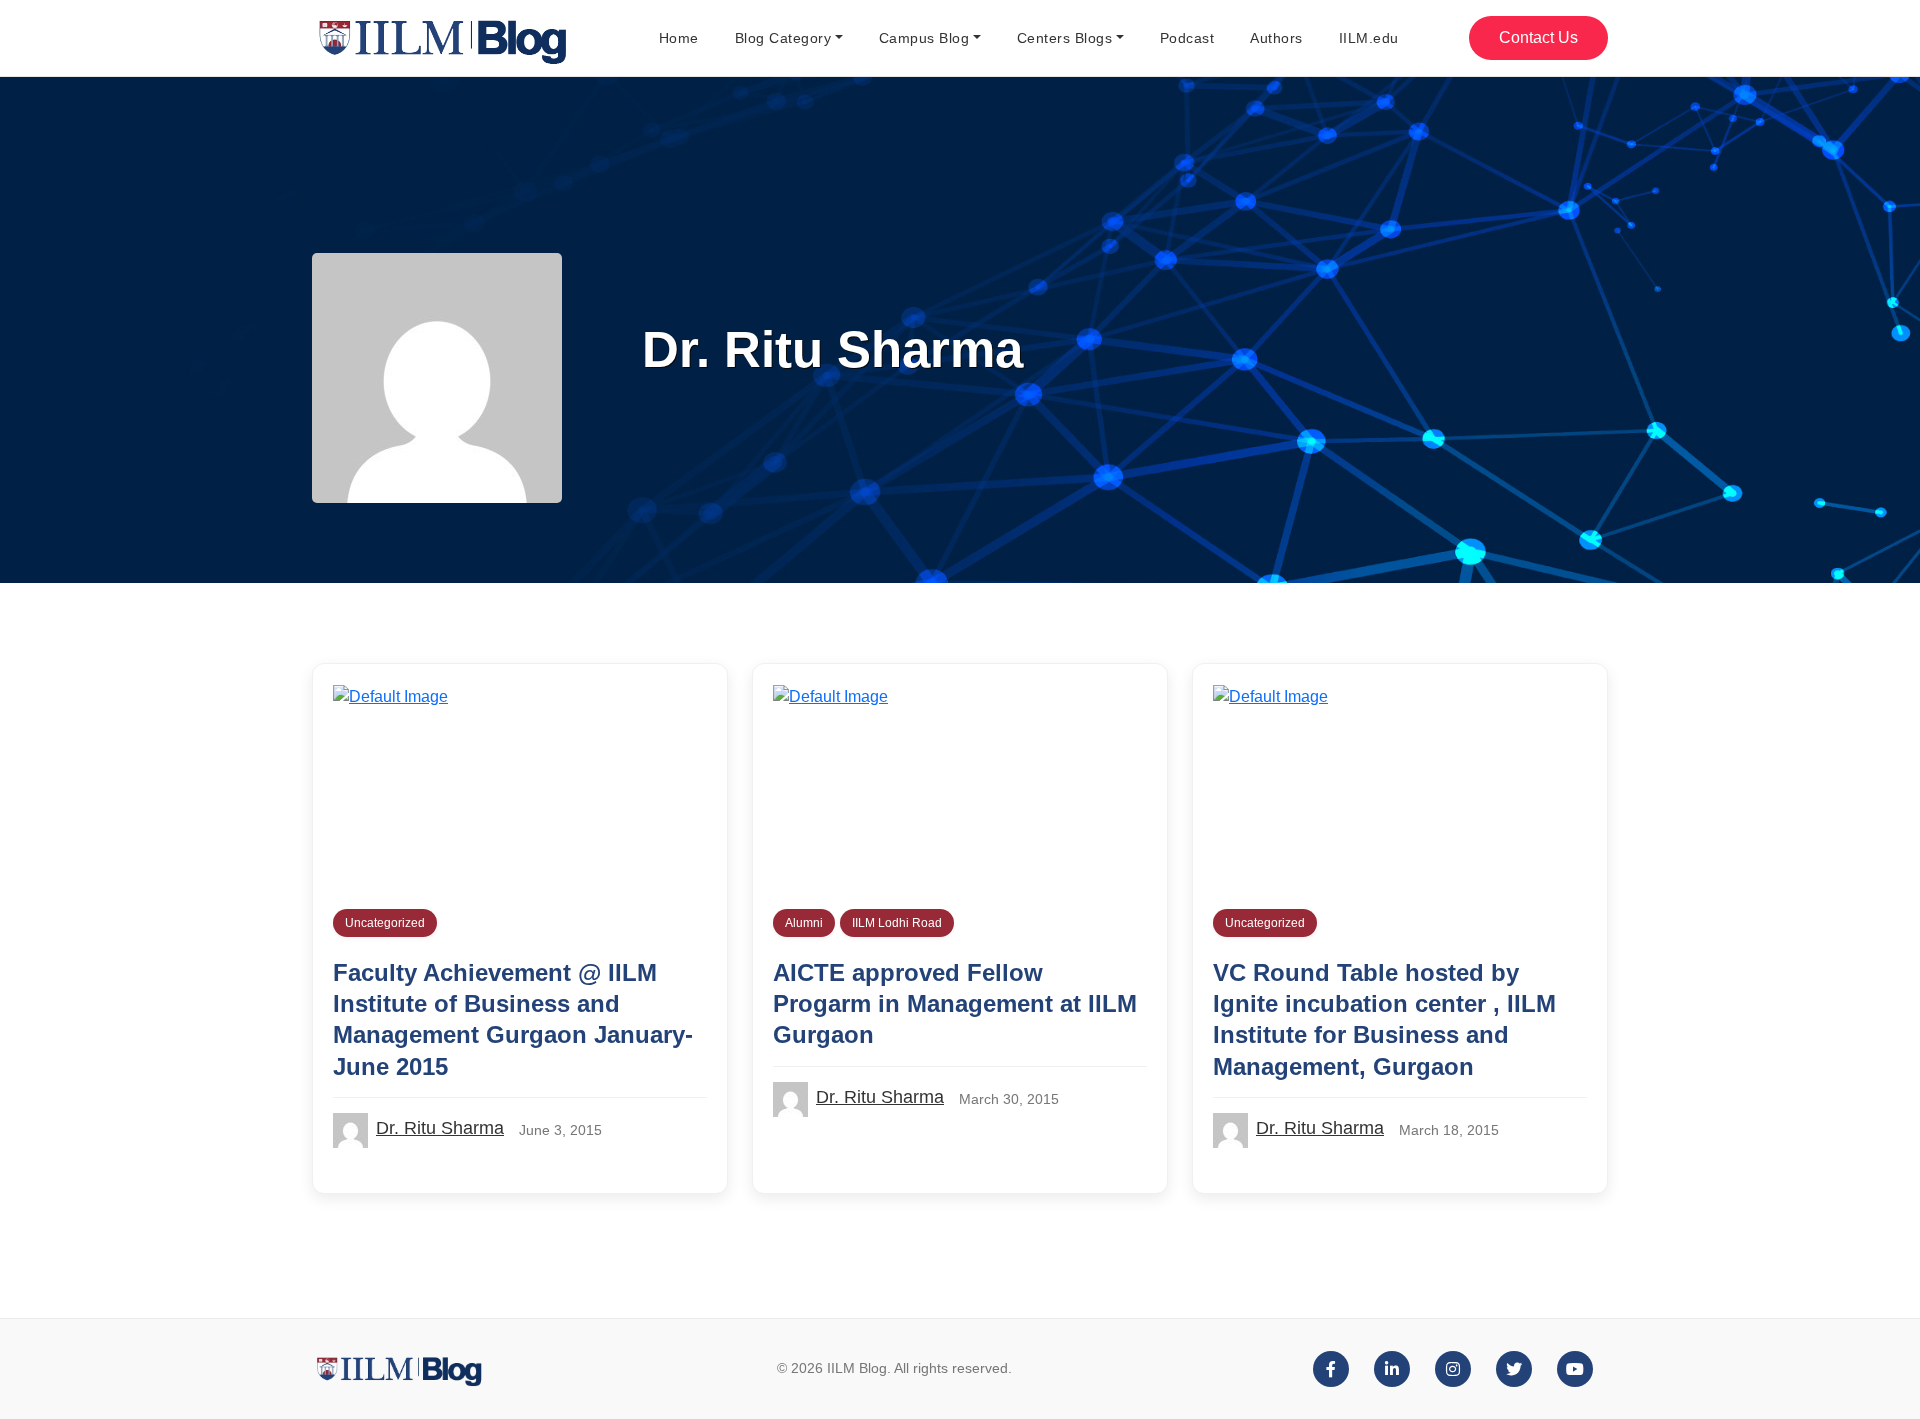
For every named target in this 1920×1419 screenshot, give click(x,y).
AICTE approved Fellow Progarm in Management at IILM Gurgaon (955, 1003)
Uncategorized (385, 923)
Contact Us (1538, 37)
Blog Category (783, 38)
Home (679, 38)
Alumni (804, 923)
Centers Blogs (1065, 38)
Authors (1276, 38)
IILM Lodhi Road (897, 923)
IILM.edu (1369, 38)
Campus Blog (924, 38)
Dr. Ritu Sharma (440, 1128)
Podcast (1187, 38)
